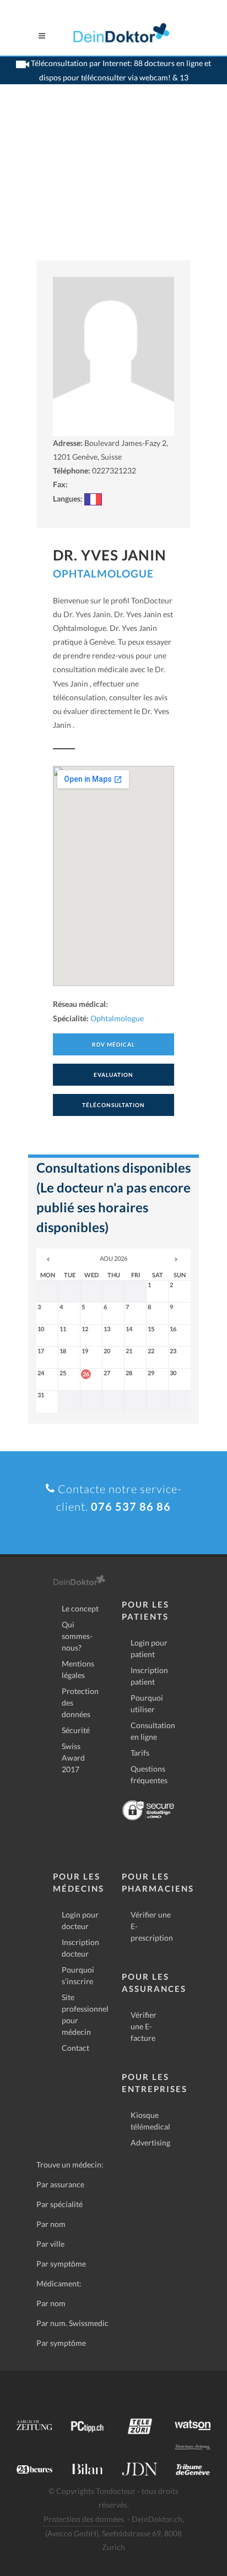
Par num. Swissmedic (72, 2323)
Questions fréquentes (149, 1774)
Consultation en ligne (153, 1731)
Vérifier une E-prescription (152, 1926)
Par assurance (60, 2184)
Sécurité (76, 1730)
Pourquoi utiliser (147, 1703)
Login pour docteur (80, 1920)
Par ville (50, 2244)
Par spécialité (60, 2204)
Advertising (150, 2142)
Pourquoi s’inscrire (78, 1975)
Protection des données (80, 1703)
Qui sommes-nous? (77, 1636)
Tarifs (140, 1753)
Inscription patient (149, 1676)
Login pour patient (149, 1648)
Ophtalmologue (103, 573)
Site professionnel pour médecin (85, 2014)
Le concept (80, 1608)
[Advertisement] (113, 186)
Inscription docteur (80, 1948)
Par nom (51, 2224)
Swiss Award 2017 (73, 1758)
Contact (75, 2048)
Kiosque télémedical (150, 2121)
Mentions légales (78, 1669)
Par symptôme (61, 2264)
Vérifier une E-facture (144, 2026)
